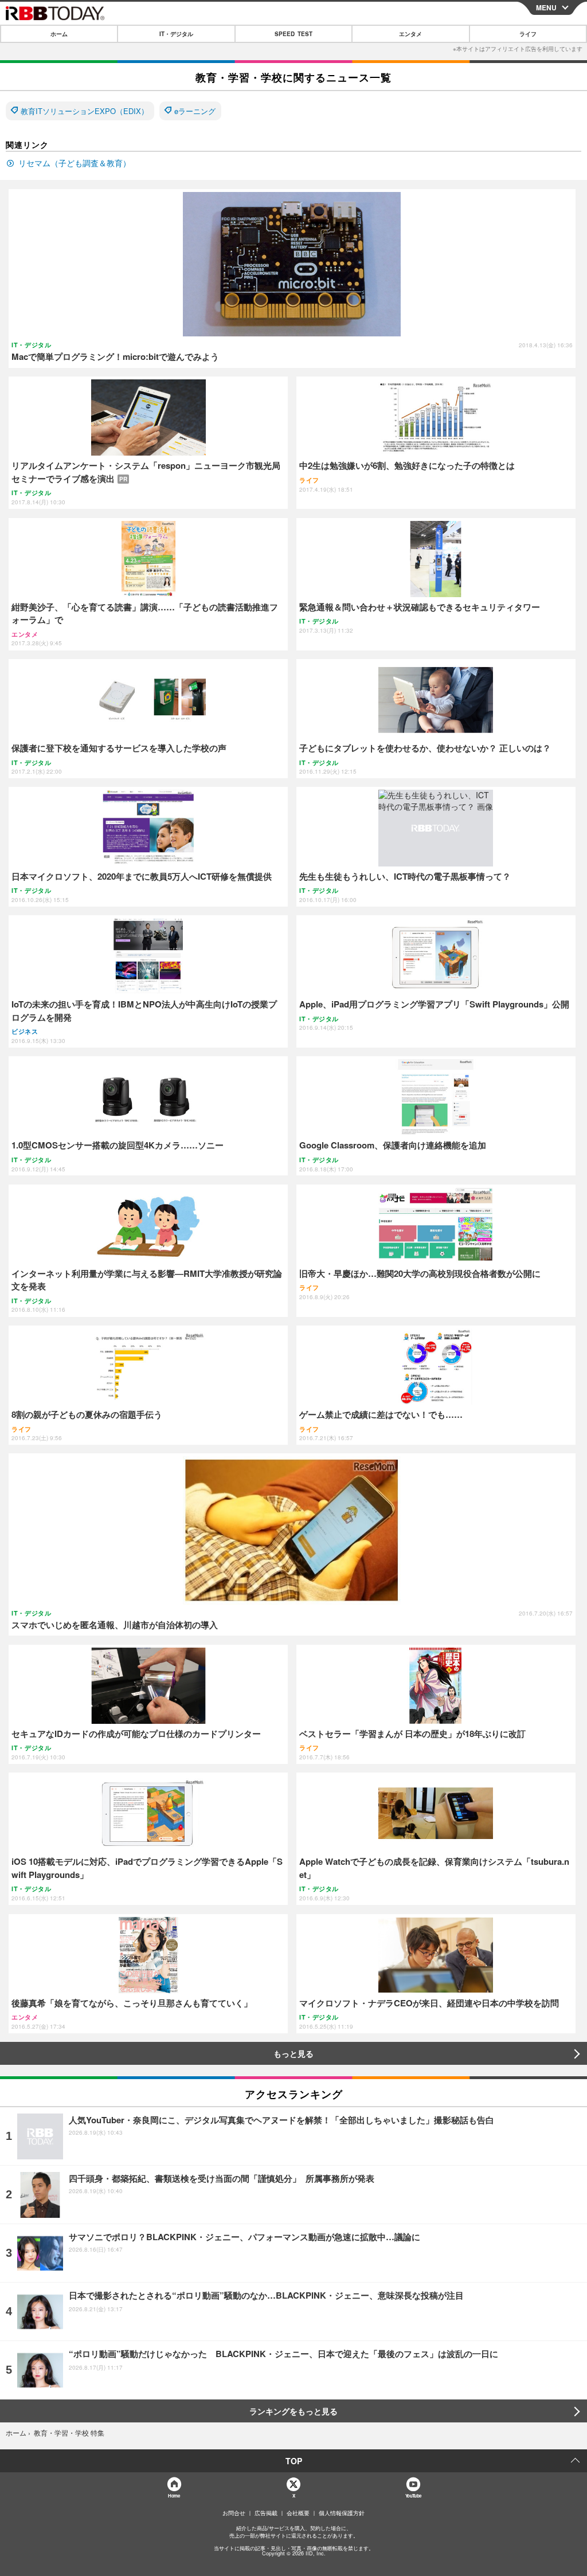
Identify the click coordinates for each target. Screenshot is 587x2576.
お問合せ (234, 2513)
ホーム (59, 34)
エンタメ (410, 34)
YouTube (413, 2495)
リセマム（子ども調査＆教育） (75, 163)
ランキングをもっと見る (293, 2411)
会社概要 (298, 2513)
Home (173, 2495)
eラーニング (195, 111)
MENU (546, 7)
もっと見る (293, 2053)
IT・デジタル (176, 34)
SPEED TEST (293, 34)
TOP (294, 2461)
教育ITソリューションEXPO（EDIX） (85, 111)
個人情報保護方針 (342, 2513)
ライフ (528, 34)
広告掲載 (266, 2513)
